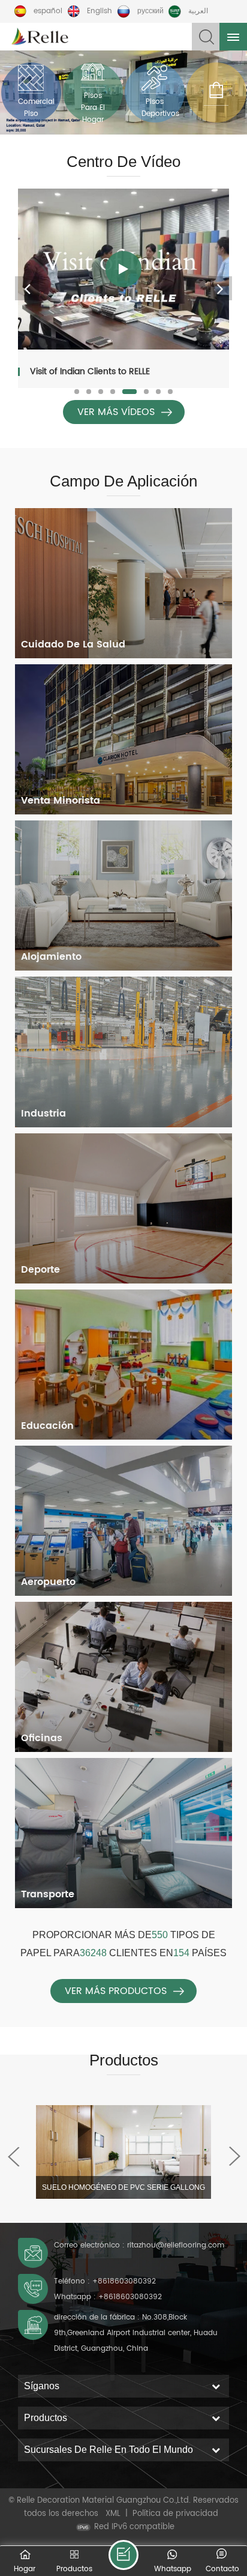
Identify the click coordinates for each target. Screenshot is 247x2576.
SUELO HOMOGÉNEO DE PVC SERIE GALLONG (123, 2187)
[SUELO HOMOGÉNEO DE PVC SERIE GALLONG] (123, 2152)
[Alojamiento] (123, 896)
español (48, 11)
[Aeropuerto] (123, 1521)
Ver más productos (116, 1991)
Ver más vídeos (116, 412)
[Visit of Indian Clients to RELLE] (123, 269)
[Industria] (123, 1052)
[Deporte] (123, 1208)
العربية (198, 11)
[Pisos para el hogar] (93, 92)
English (100, 11)
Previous (27, 288)
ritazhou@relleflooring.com (176, 2245)
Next (220, 288)
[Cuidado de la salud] (123, 583)
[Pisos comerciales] (31, 92)
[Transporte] (123, 1833)
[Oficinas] (123, 1677)
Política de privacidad (175, 2514)
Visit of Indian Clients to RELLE (90, 371)
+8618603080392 (124, 2281)
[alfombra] (216, 92)
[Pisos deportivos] (154, 92)
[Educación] (123, 1365)
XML (113, 2514)
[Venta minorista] (123, 739)
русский (150, 11)
